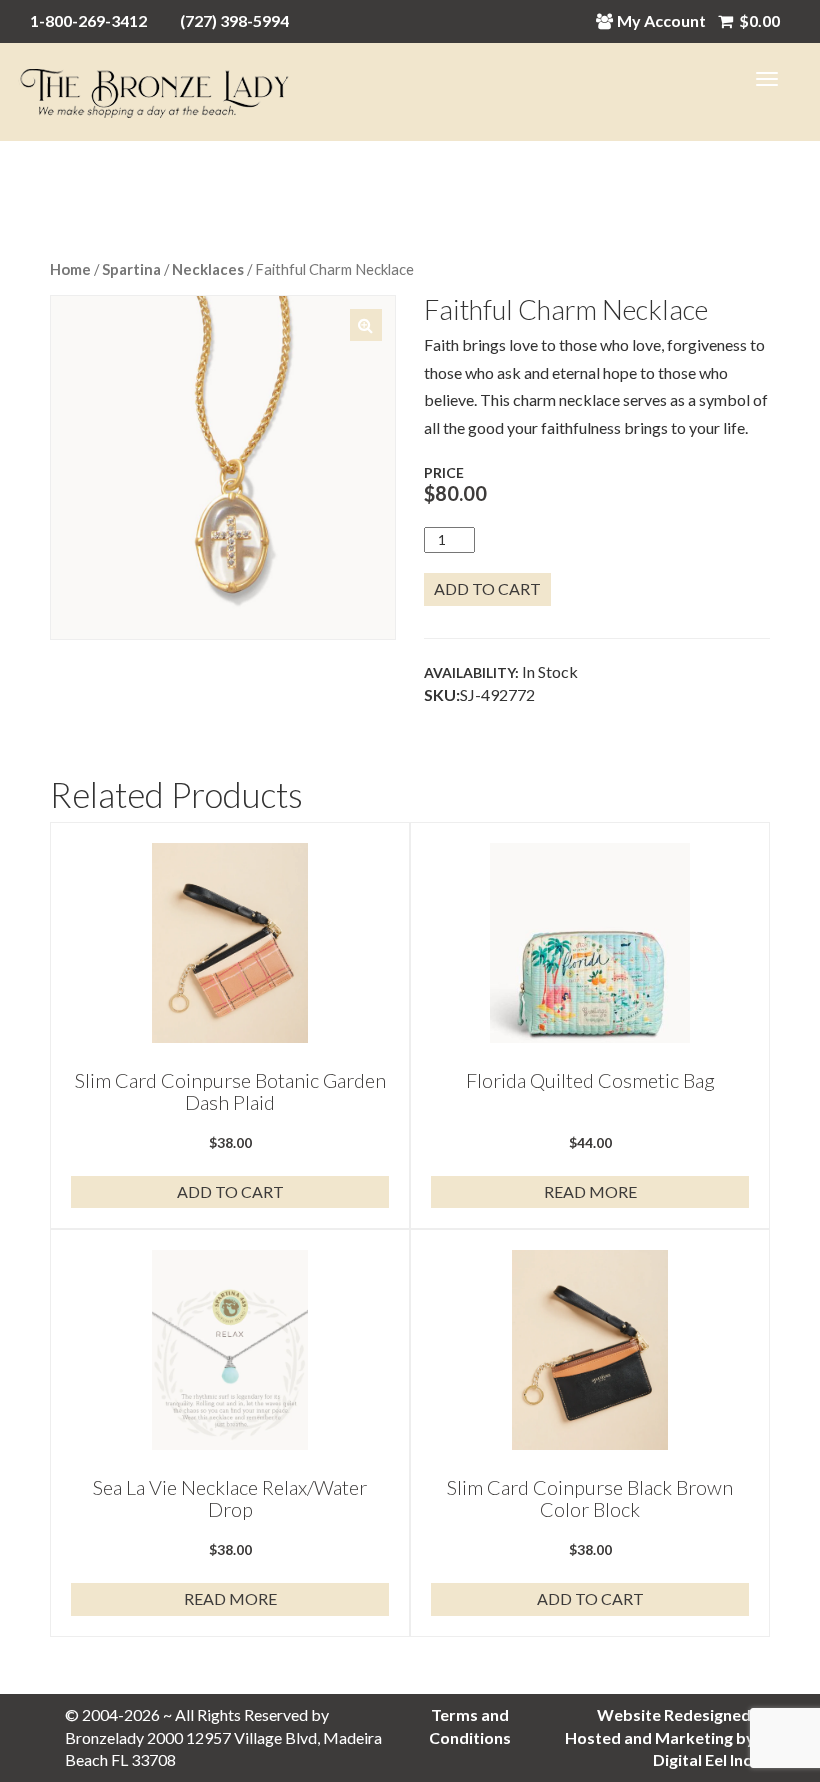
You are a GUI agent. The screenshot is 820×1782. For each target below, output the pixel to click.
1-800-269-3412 (88, 20)
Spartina (131, 269)
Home (70, 269)
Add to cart (487, 588)
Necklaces (208, 269)
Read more (590, 1191)
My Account (661, 20)
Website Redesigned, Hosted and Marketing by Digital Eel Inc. (660, 1737)
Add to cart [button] (230, 1191)
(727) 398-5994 (234, 20)
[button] (366, 325)
